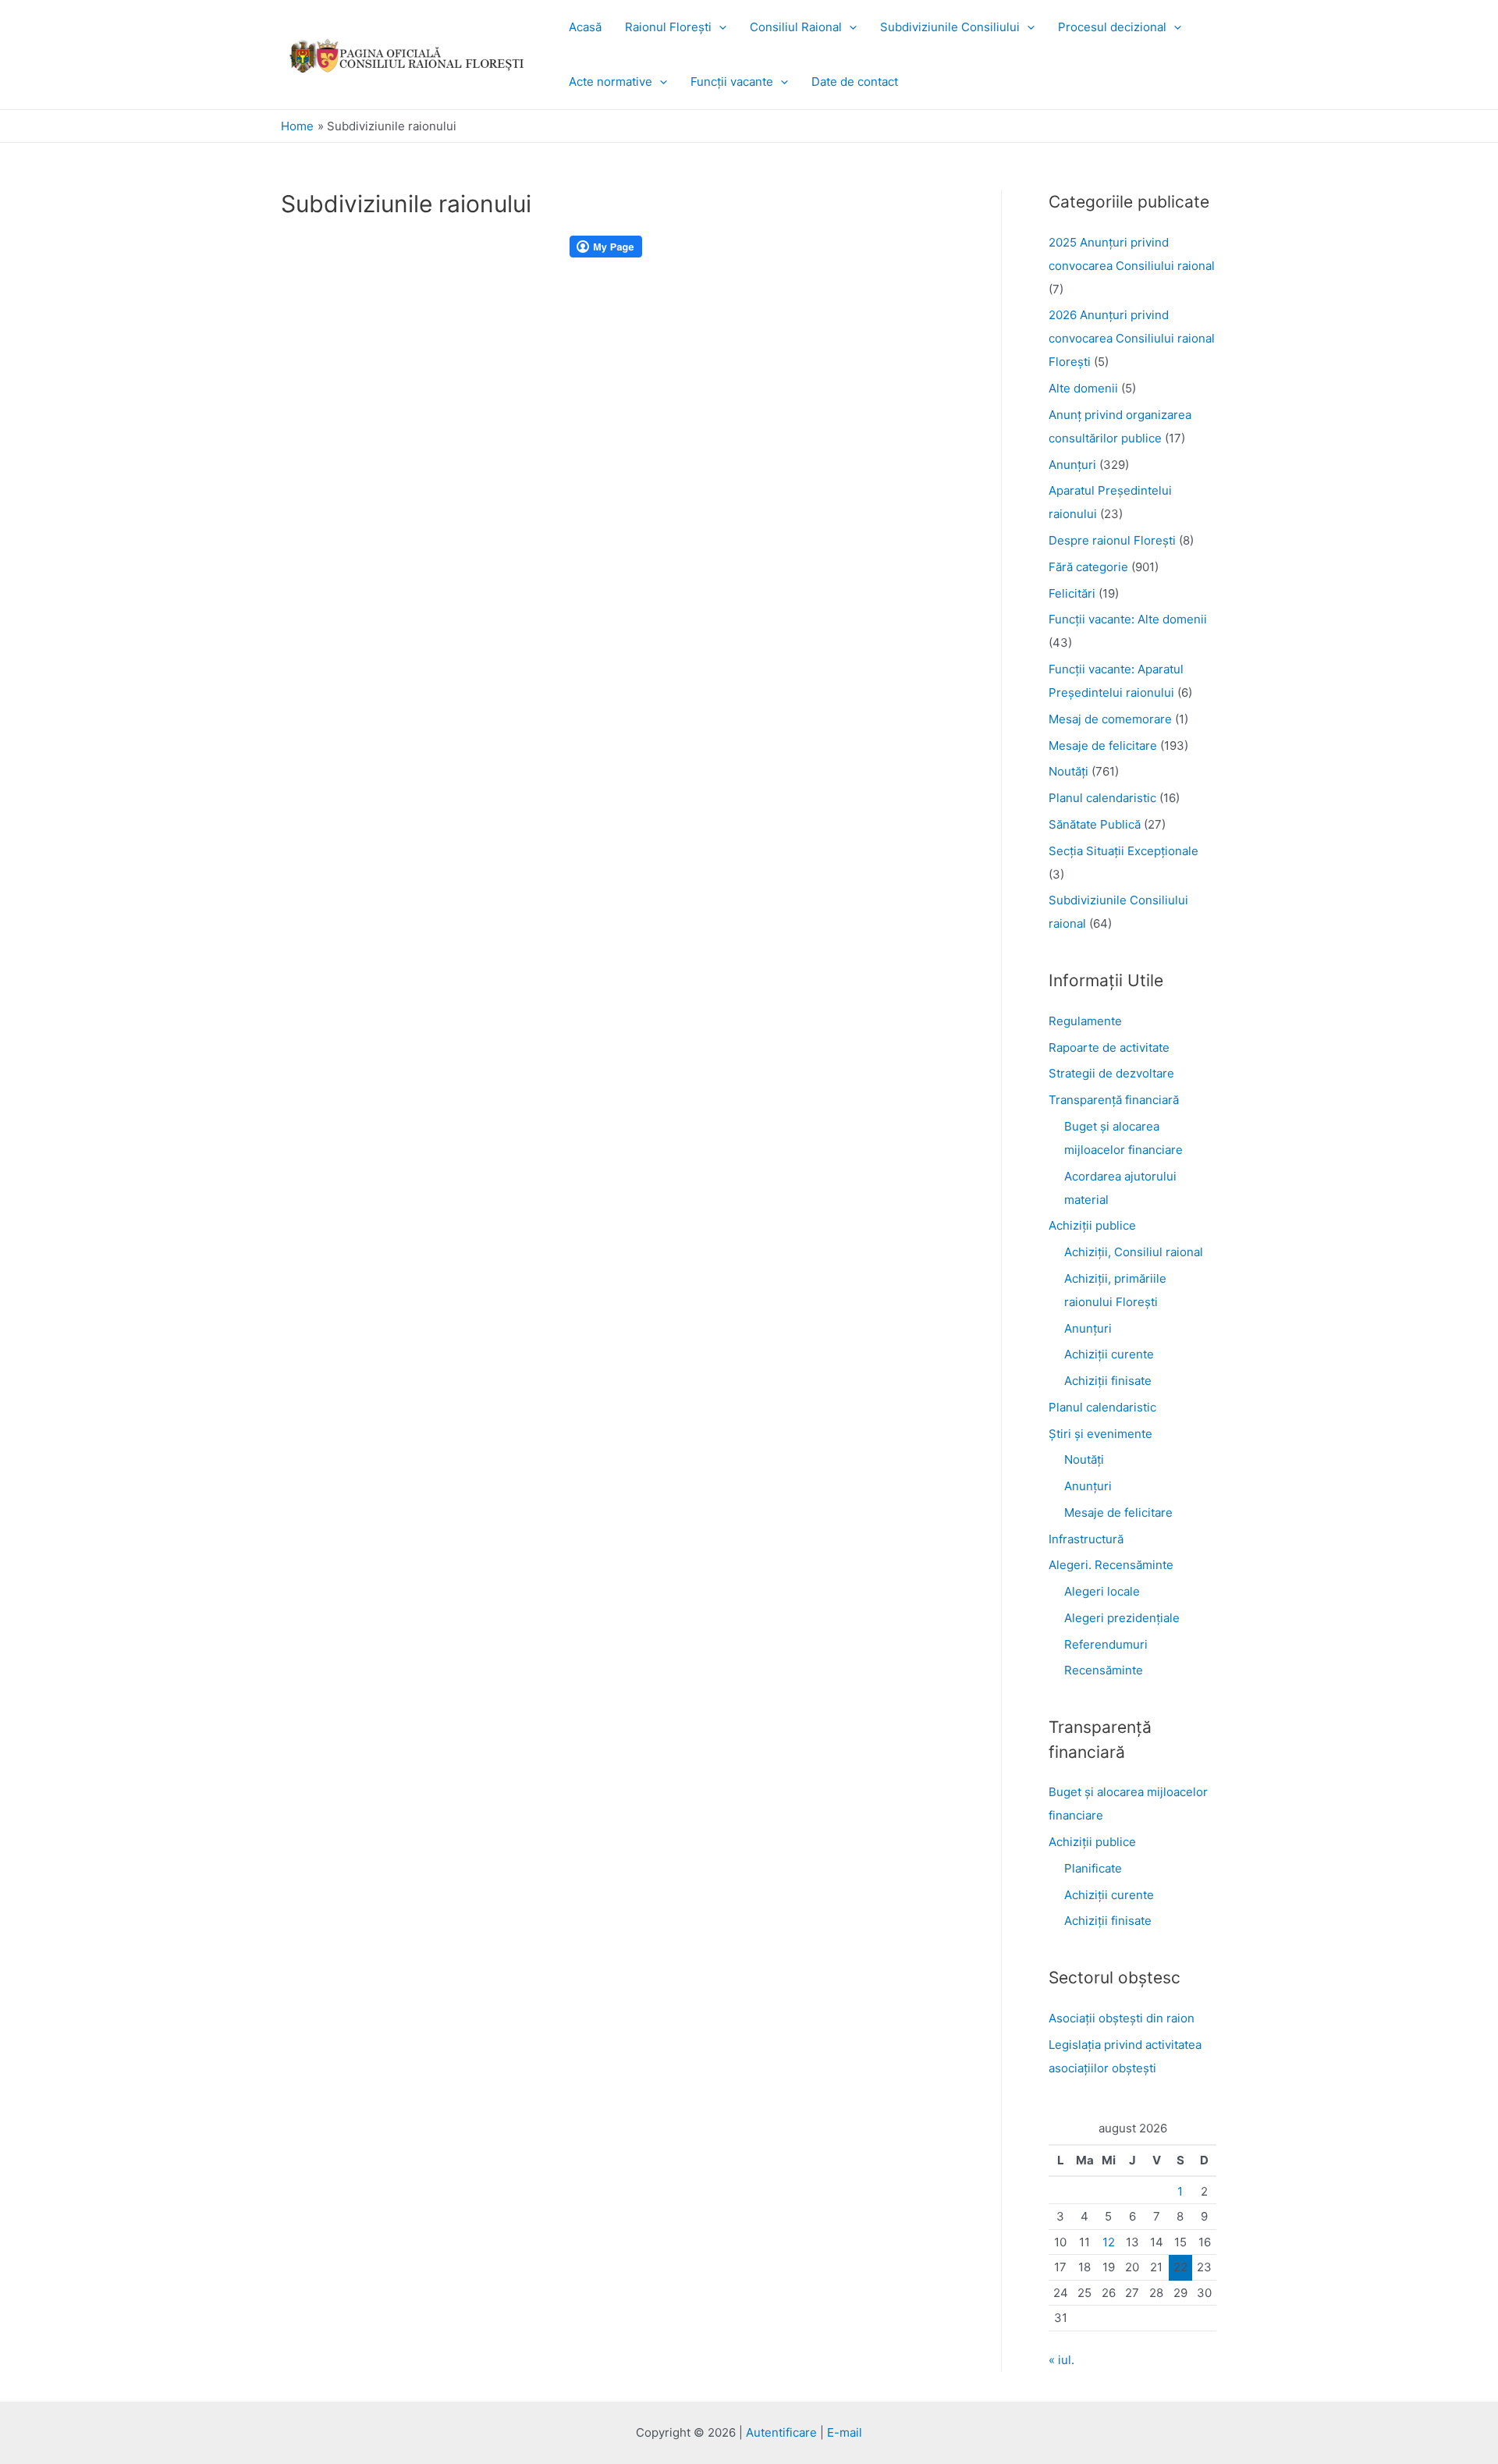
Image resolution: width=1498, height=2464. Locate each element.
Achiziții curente (1109, 1354)
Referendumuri (1106, 1644)
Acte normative (611, 82)
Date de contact (855, 82)
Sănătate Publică (1095, 824)
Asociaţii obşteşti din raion (1122, 2018)
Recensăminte (1104, 1670)
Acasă (585, 27)
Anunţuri (1072, 465)
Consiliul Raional (796, 27)
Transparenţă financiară (1114, 1100)
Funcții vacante (732, 82)
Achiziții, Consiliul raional (1134, 1252)
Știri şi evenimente (1100, 1434)
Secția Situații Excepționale (1123, 851)
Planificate (1093, 1868)
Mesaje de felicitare (1103, 746)
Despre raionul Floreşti (1112, 540)
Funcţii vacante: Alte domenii (1128, 619)
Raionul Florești (668, 27)
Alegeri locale (1102, 1591)
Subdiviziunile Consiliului (950, 27)
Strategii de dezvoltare (1111, 1073)
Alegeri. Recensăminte (1111, 1565)
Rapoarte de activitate (1109, 1047)
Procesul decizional (1112, 27)
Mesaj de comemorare (1110, 719)
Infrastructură (1086, 1539)
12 (1109, 2242)
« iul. (1061, 2360)
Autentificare (781, 2432)
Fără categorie (1088, 567)
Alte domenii (1083, 388)
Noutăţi (1068, 771)
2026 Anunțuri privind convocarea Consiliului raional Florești (1132, 338)
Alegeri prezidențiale (1122, 1618)
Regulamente (1085, 1021)
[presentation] (719, 27)
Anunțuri (1088, 1328)
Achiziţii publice (1092, 1225)
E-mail (845, 2432)
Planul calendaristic (1102, 798)
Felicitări (1072, 593)
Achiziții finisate (1108, 1381)
